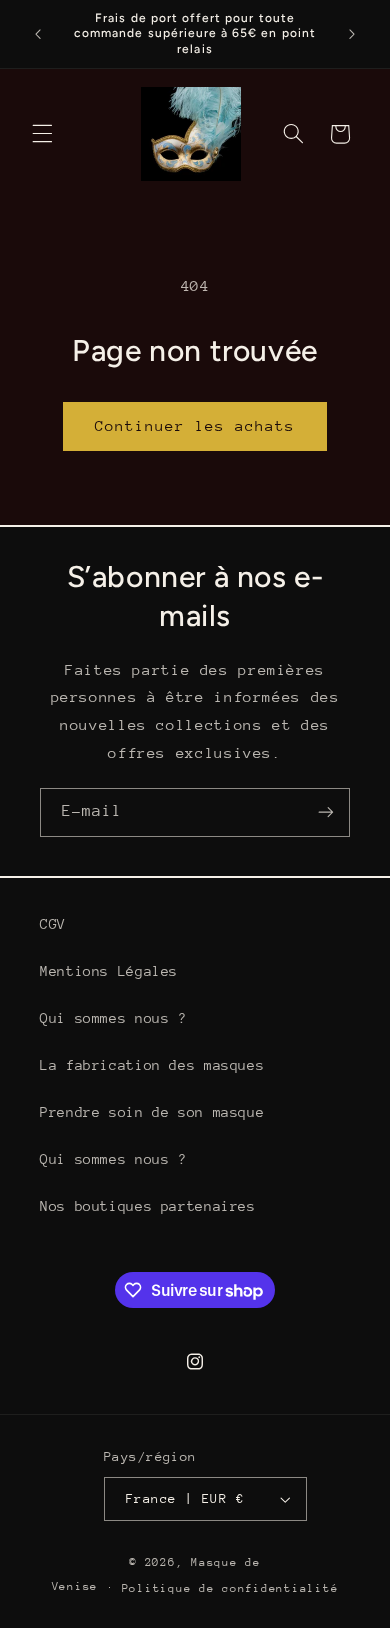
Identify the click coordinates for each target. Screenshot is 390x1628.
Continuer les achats (195, 425)
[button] (42, 134)
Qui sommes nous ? (113, 1018)
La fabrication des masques (152, 1065)
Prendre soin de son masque (152, 1112)
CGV (53, 924)
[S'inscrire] (326, 812)
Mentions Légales (109, 971)
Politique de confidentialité (230, 1588)
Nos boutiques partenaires (148, 1206)
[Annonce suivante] (352, 34)
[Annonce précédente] (38, 34)
